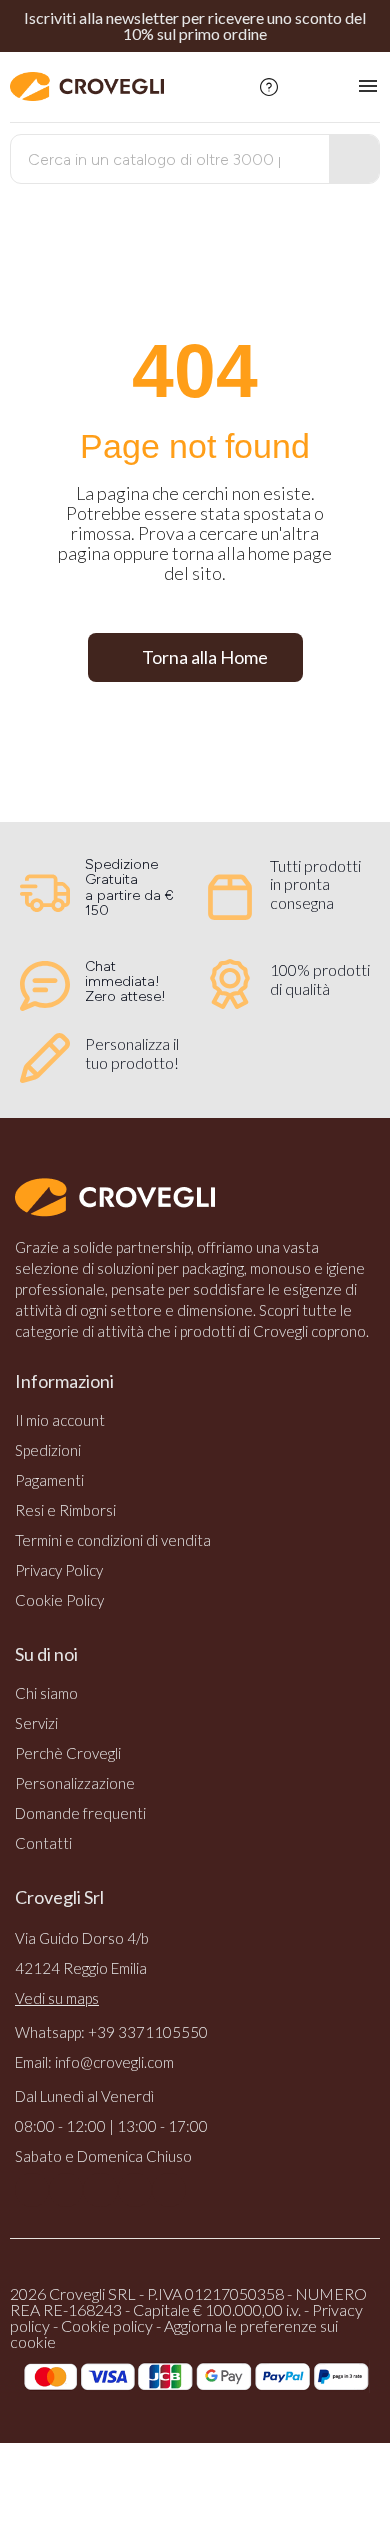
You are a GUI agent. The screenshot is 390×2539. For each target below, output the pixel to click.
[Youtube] (100, 2190)
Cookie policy (107, 2325)
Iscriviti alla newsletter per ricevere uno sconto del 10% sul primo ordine (195, 25)
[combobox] (155, 159)
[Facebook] (32, 2190)
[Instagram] (66, 2190)
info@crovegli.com (114, 2062)
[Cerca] (354, 159)
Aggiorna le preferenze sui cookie (174, 2333)
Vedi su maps (57, 1998)
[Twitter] (135, 2190)
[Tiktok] (169, 2190)
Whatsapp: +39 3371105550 (111, 2032)
